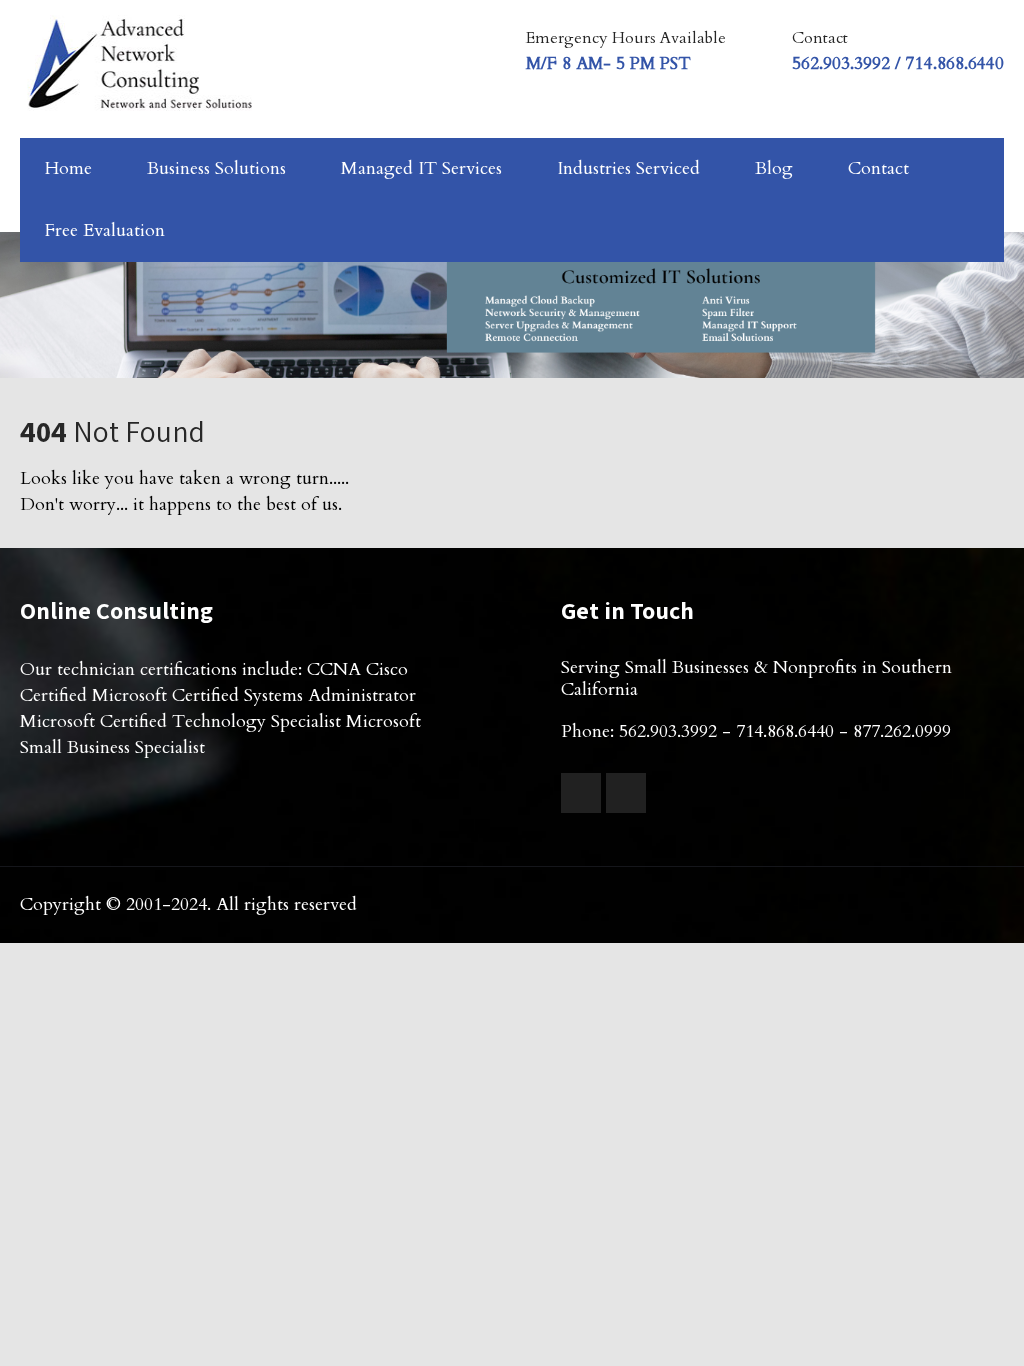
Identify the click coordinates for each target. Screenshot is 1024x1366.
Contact (878, 168)
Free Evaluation (105, 230)
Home (68, 168)
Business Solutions (216, 168)
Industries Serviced (628, 168)
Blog (774, 168)
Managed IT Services (421, 168)
